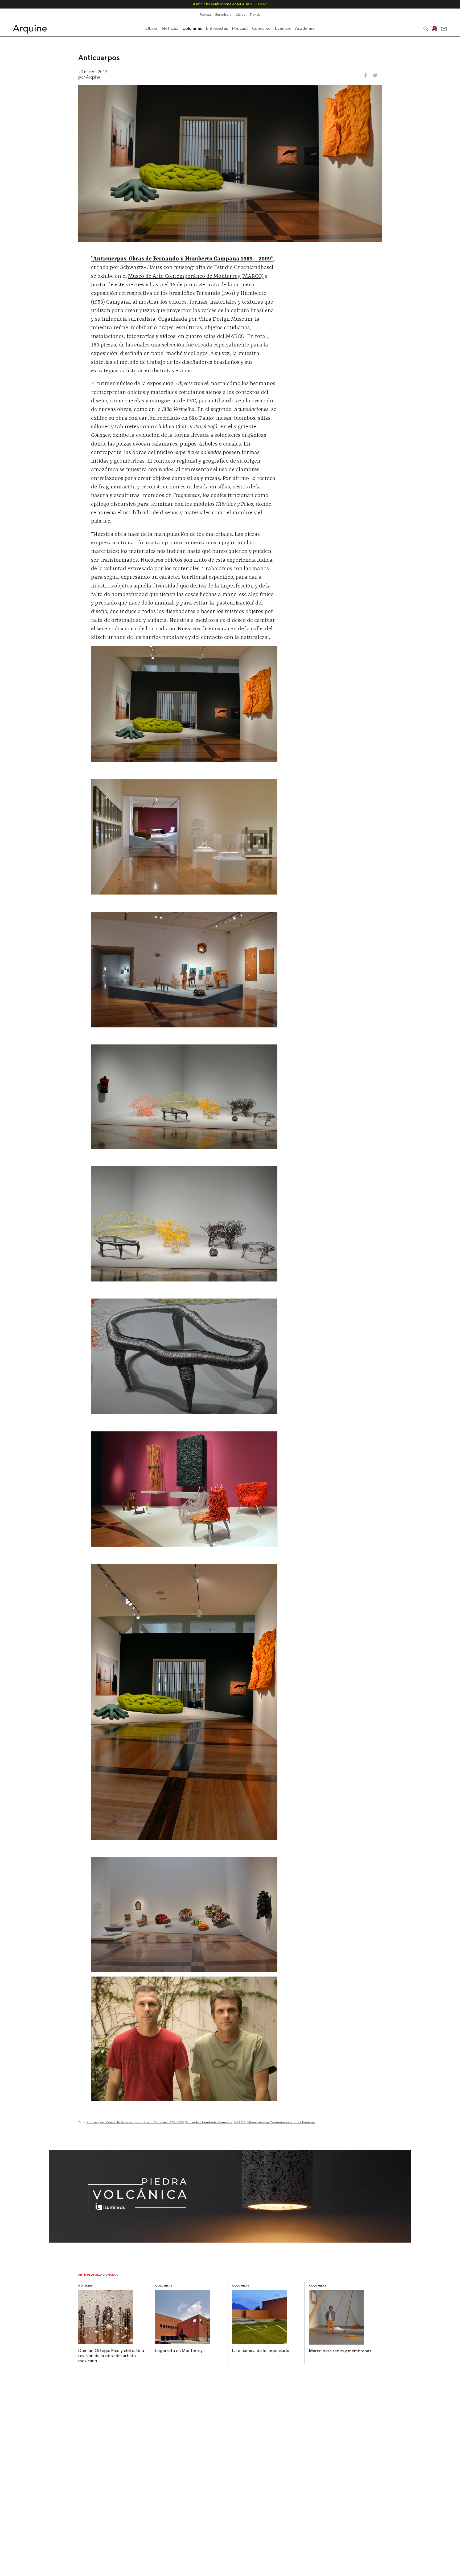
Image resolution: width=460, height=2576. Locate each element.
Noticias (86, 2286)
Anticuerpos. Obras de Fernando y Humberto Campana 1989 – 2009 (135, 2122)
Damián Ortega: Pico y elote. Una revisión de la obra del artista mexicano (111, 2356)
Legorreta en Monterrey (179, 2351)
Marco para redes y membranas (340, 2351)
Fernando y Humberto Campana (209, 2122)
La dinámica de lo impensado (261, 2351)
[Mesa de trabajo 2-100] (230, 2241)
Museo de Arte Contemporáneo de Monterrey (281, 2122)
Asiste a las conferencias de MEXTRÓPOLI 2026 (230, 4)
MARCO (240, 2122)
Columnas (164, 2286)
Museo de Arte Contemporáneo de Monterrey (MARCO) (196, 276)
